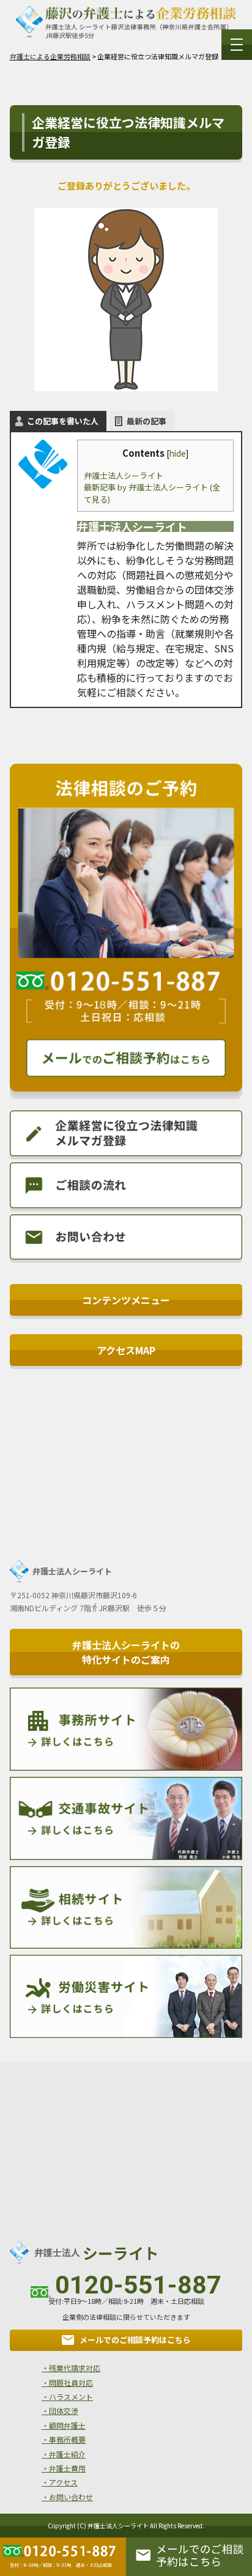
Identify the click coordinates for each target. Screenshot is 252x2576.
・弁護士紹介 (64, 2454)
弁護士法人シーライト (124, 475)
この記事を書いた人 (63, 421)
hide (178, 453)
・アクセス (60, 2482)
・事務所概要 (64, 2439)
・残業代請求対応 (71, 2368)
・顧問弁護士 (64, 2425)
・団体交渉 (60, 2411)
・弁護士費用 (64, 2468)
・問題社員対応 (67, 2382)
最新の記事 (146, 421)
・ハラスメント (67, 2397)
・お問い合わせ (67, 2497)
